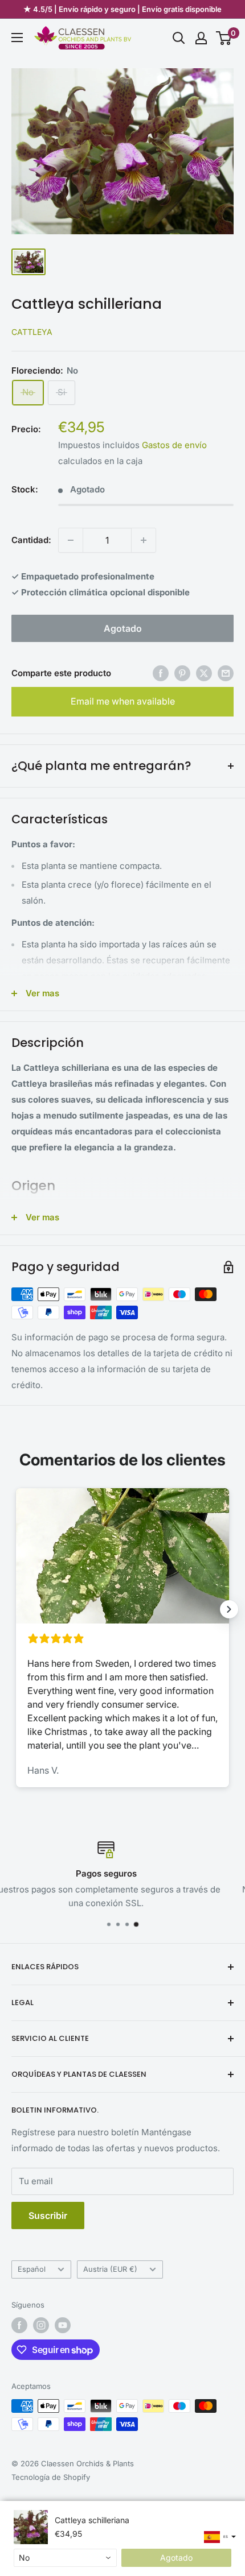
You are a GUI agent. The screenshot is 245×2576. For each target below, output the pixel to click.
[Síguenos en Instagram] (41, 2325)
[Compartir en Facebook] (161, 673)
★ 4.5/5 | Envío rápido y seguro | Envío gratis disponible (122, 9)
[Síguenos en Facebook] (19, 2325)
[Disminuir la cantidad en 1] (71, 540)
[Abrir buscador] (179, 38)
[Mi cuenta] (201, 38)
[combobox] (65, 2558)
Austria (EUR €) (110, 2269)
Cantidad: (31, 540)
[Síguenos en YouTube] (63, 2325)
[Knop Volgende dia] (229, 1609)
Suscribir (48, 2215)
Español (32, 2269)
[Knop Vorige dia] (16, 1609)
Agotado (123, 628)
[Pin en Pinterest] (182, 673)
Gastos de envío (174, 445)
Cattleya (32, 332)
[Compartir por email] (226, 673)
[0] (224, 38)
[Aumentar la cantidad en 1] (144, 540)
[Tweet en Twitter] (204, 673)
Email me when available (123, 701)
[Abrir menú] (17, 38)
